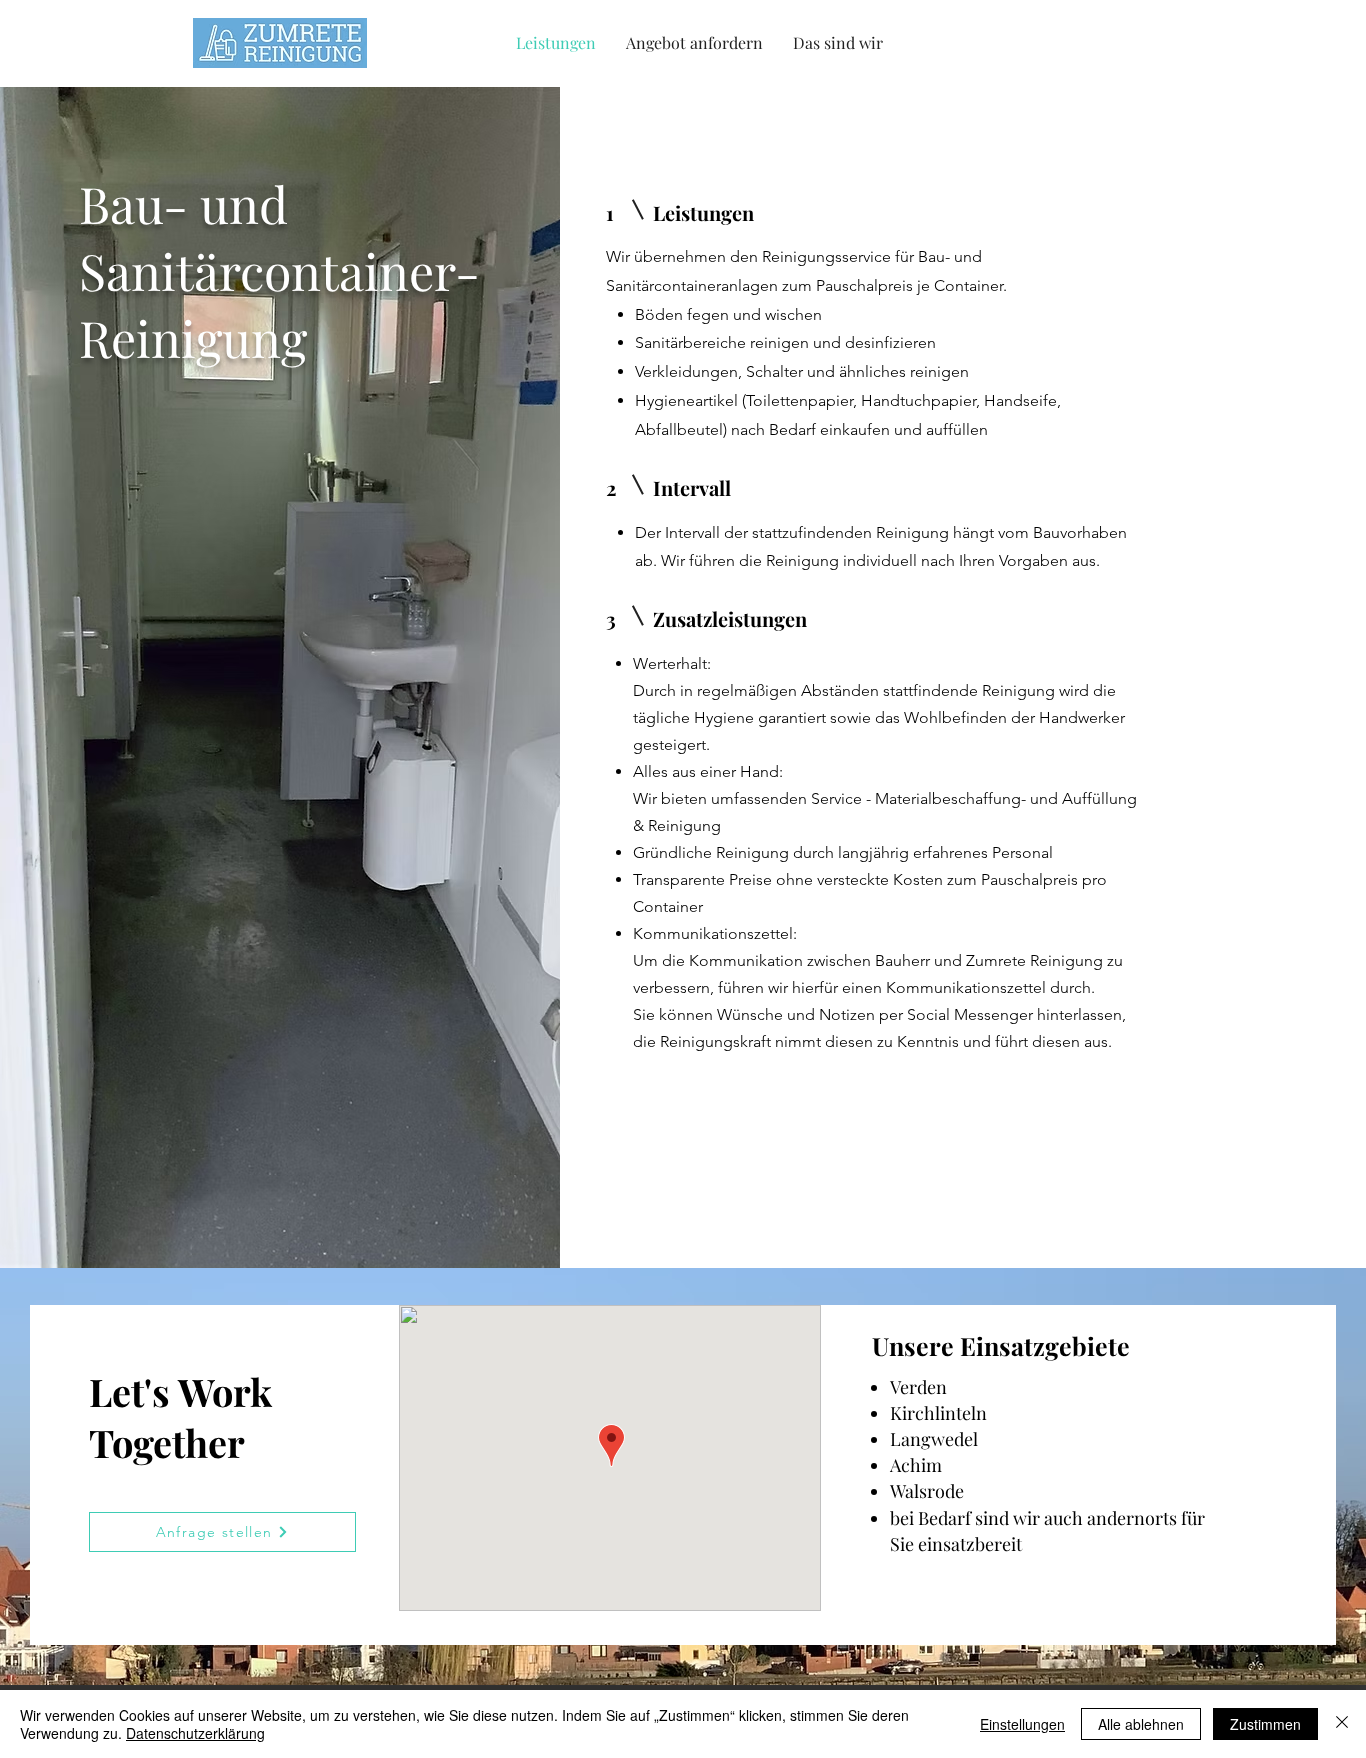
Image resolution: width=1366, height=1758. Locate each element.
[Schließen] (1342, 1724)
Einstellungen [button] (1022, 1724)
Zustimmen (1265, 1724)
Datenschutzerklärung (195, 1733)
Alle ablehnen (1141, 1724)
